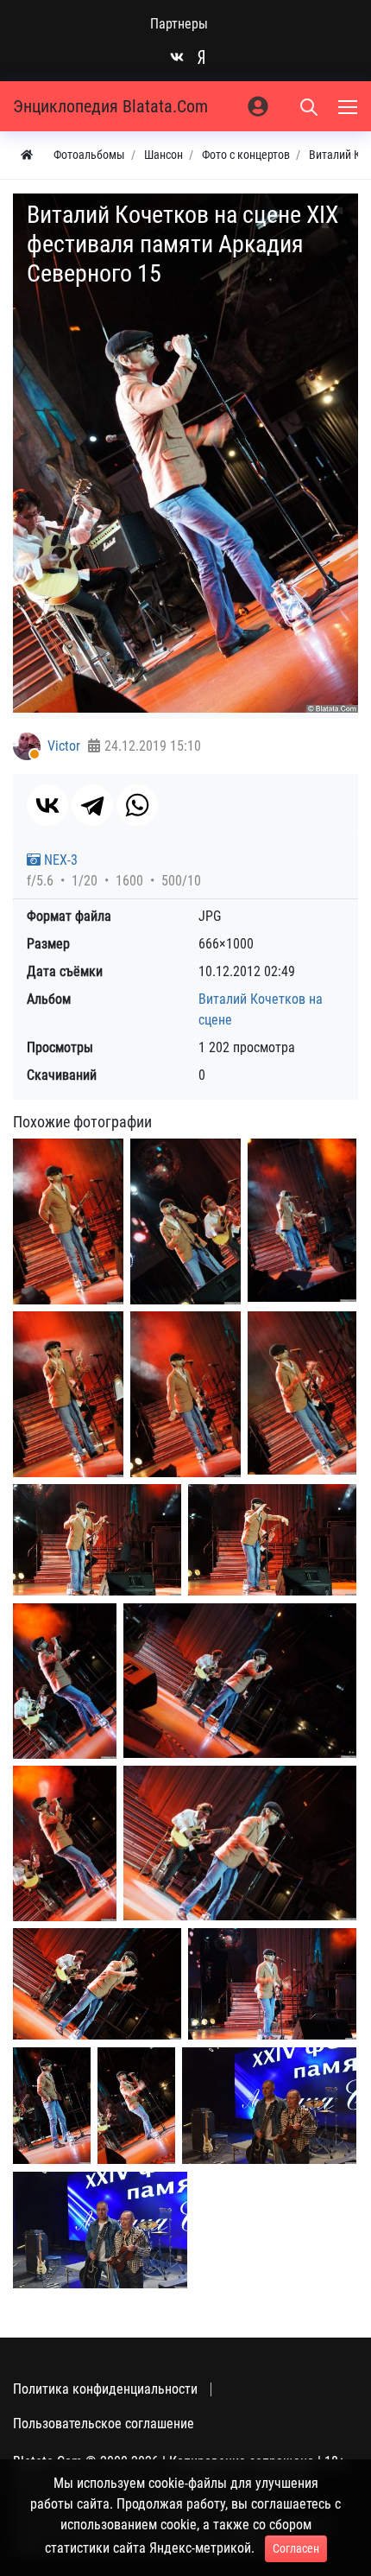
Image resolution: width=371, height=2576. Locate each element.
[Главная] (27, 155)
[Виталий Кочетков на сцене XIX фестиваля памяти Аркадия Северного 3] (302, 1221)
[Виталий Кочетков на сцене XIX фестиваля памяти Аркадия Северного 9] (65, 1681)
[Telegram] (92, 805)
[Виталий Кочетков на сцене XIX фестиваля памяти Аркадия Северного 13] (97, 1984)
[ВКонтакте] (47, 805)
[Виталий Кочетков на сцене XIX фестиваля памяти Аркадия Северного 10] (240, 1681)
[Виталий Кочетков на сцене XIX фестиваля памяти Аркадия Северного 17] (136, 2106)
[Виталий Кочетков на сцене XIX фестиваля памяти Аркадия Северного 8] (272, 1540)
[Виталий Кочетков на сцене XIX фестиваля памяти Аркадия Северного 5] (185, 1395)
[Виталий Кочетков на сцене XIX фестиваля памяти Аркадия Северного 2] (185, 1222)
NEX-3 (59, 860)
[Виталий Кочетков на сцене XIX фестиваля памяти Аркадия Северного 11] (65, 1844)
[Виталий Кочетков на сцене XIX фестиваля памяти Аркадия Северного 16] (52, 2106)
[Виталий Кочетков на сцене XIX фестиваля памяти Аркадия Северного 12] (240, 1843)
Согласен (296, 2548)
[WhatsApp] (137, 805)
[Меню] (349, 106)
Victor (64, 746)
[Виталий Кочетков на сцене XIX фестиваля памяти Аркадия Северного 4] (68, 1395)
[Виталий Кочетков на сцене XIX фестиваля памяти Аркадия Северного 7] (97, 1540)
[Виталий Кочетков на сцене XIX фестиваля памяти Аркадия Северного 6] (302, 1393)
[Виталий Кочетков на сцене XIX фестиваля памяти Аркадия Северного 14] (272, 1984)
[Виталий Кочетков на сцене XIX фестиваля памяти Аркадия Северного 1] (68, 1222)
